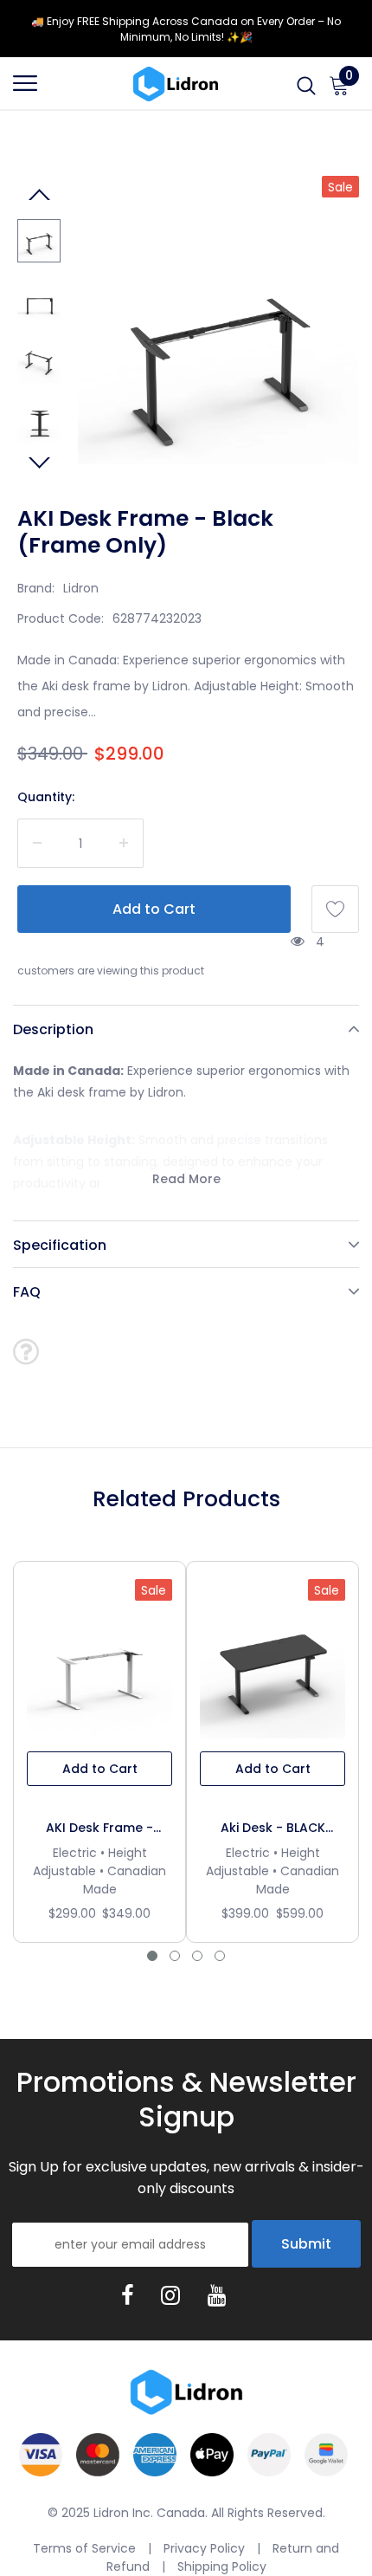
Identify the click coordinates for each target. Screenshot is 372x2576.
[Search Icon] (306, 91)
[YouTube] (217, 2295)
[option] (218, 351)
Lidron (81, 588)
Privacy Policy (204, 2548)
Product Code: (61, 618)
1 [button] (152, 1956)
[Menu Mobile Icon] (25, 91)
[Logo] (176, 83)
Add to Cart (100, 1769)
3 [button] (197, 1956)
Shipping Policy (222, 2566)
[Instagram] (170, 2295)
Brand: (36, 588)
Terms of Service (84, 2548)
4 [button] (220, 1956)
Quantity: (46, 797)
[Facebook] (127, 2295)
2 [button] (175, 1956)
